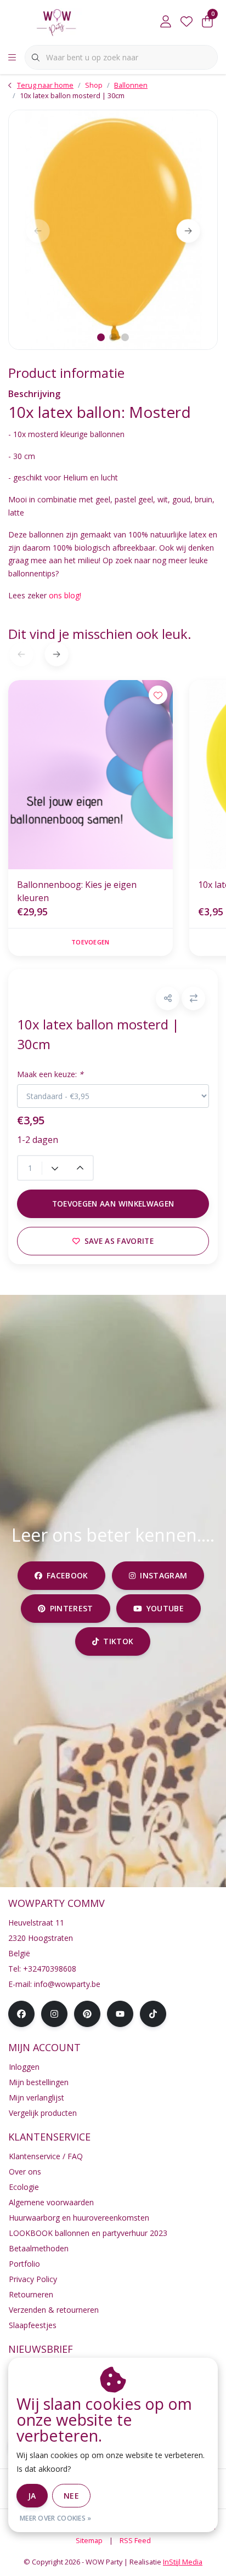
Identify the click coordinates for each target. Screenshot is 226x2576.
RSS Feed (135, 2540)
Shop (94, 85)
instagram (163, 1575)
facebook (67, 1575)
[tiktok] (153, 2014)
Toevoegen (90, 942)
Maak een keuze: (50, 1074)
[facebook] (21, 2014)
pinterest (71, 1608)
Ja (32, 2496)
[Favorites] (187, 22)
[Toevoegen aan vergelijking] (193, 998)
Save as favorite (119, 1241)
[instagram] (54, 2014)
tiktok (119, 1641)
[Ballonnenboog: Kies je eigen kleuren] (91, 775)
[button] (168, 998)
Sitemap (89, 2540)
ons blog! (67, 595)
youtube (165, 1608)
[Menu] (12, 58)
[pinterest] (87, 2014)
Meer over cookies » (56, 2518)
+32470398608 (50, 1969)
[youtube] (120, 2014)
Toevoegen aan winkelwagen (113, 1204)
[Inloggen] (166, 22)
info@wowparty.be (67, 1984)
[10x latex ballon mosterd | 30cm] (113, 230)
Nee (71, 2496)
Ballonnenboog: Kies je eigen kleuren (77, 891)
